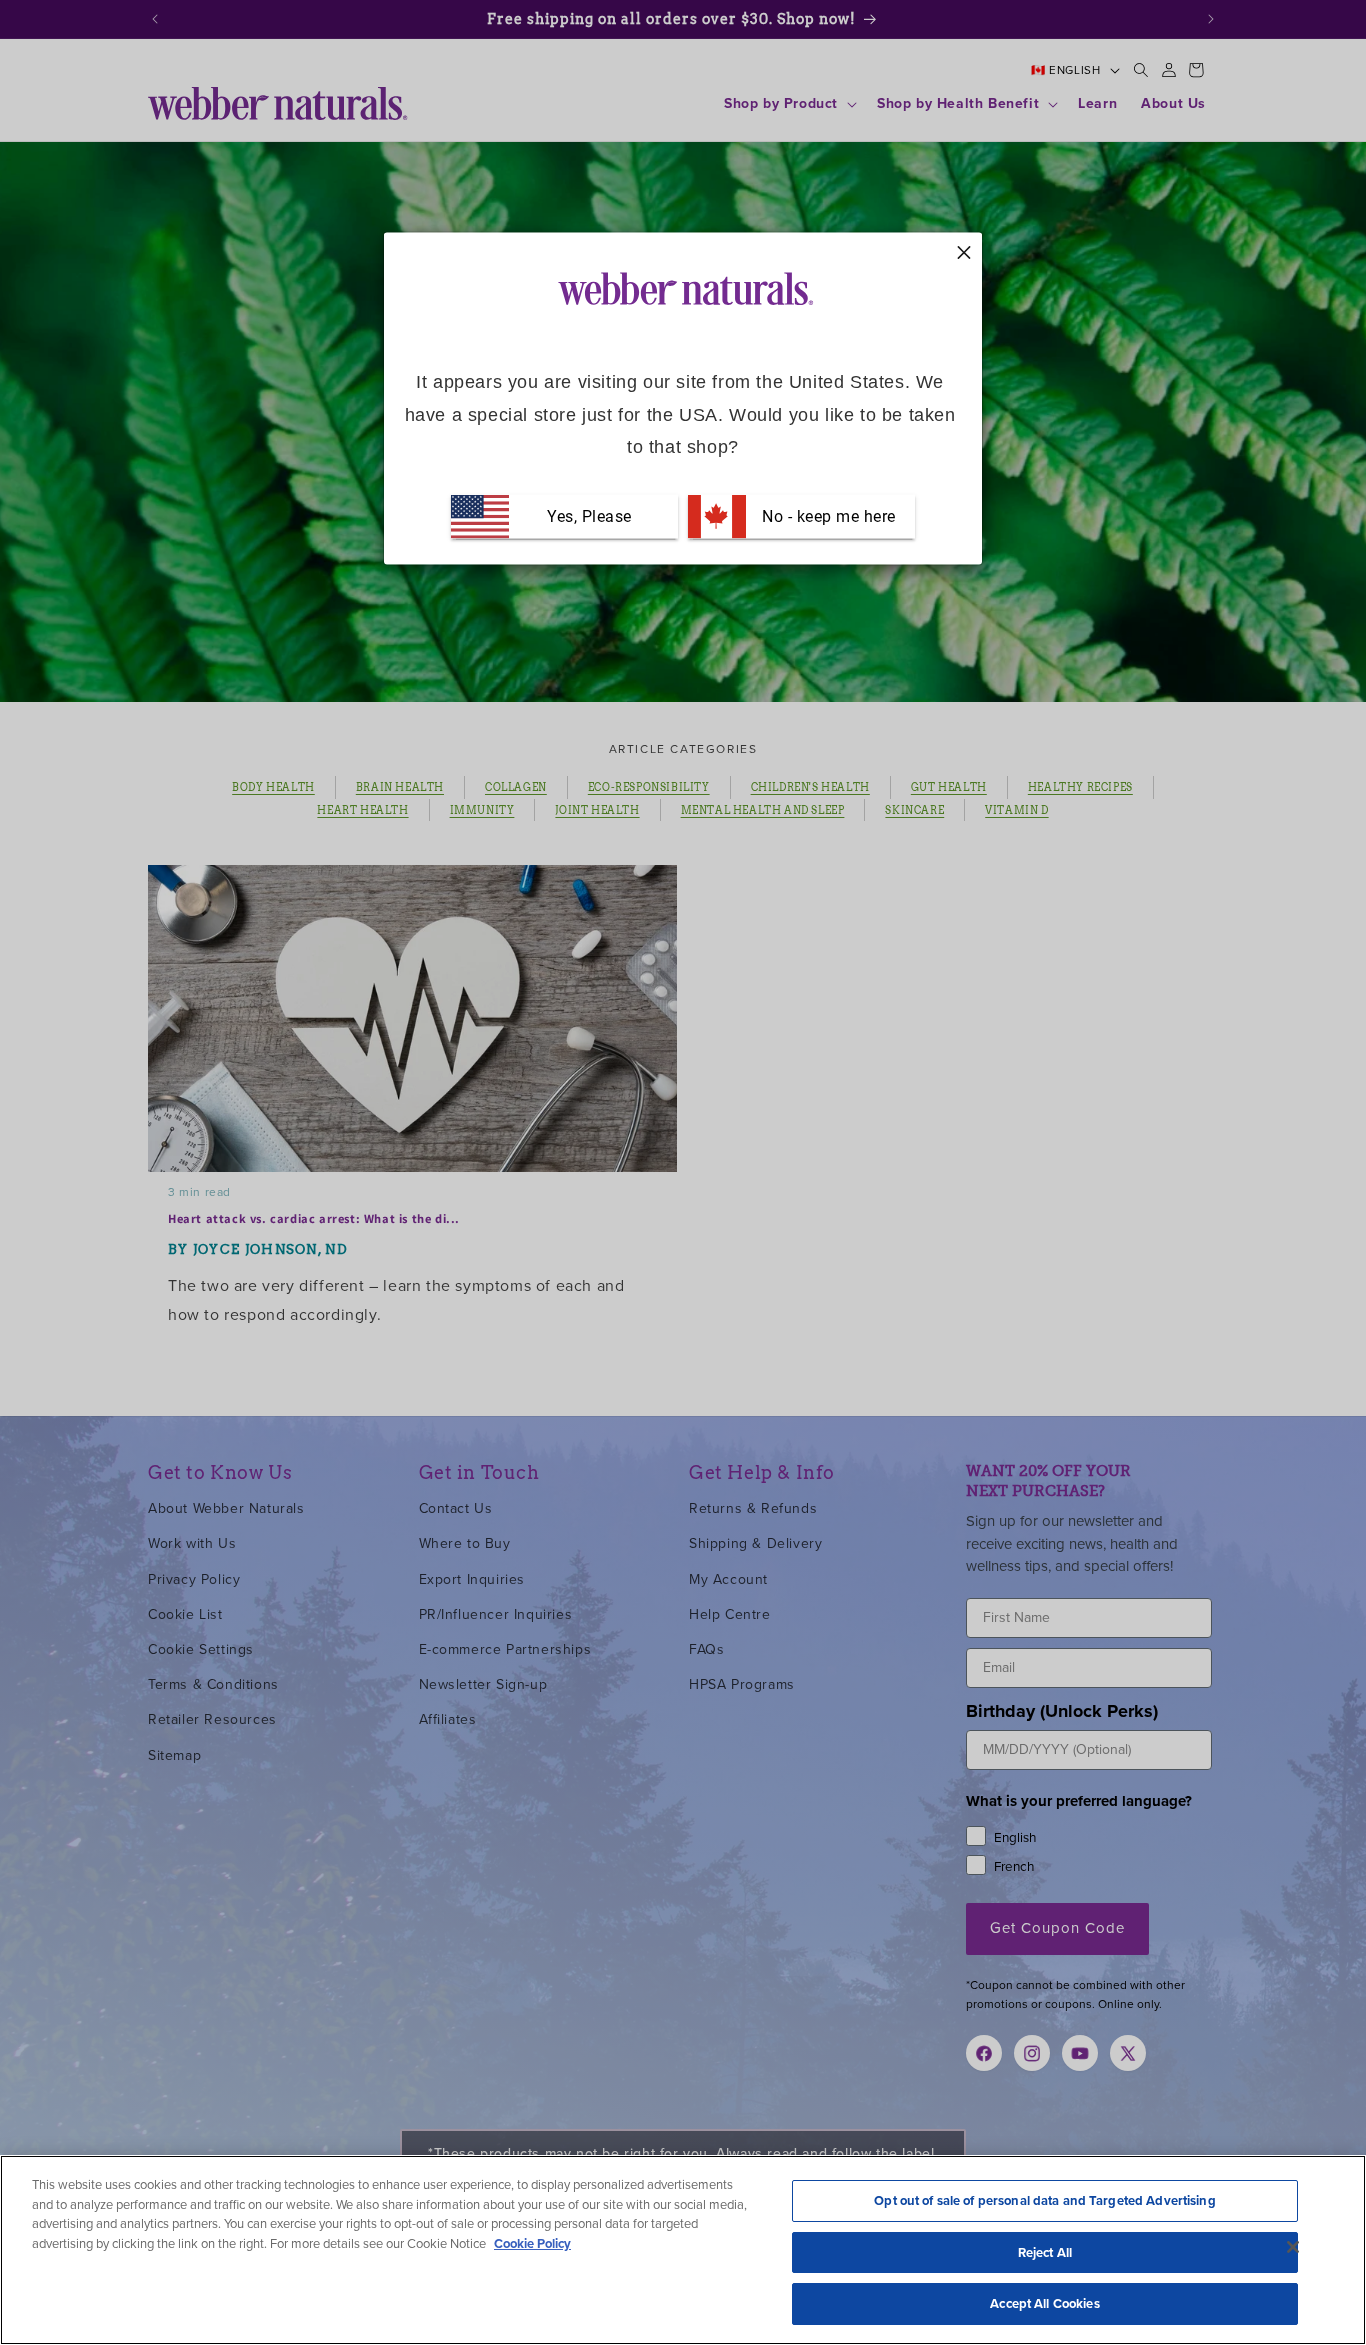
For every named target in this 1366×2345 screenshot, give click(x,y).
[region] (683, 2250)
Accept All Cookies (1044, 2303)
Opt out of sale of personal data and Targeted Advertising (1044, 2200)
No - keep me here (827, 516)
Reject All (1045, 2252)
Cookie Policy (532, 2243)
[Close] (1293, 2247)
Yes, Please (589, 516)
